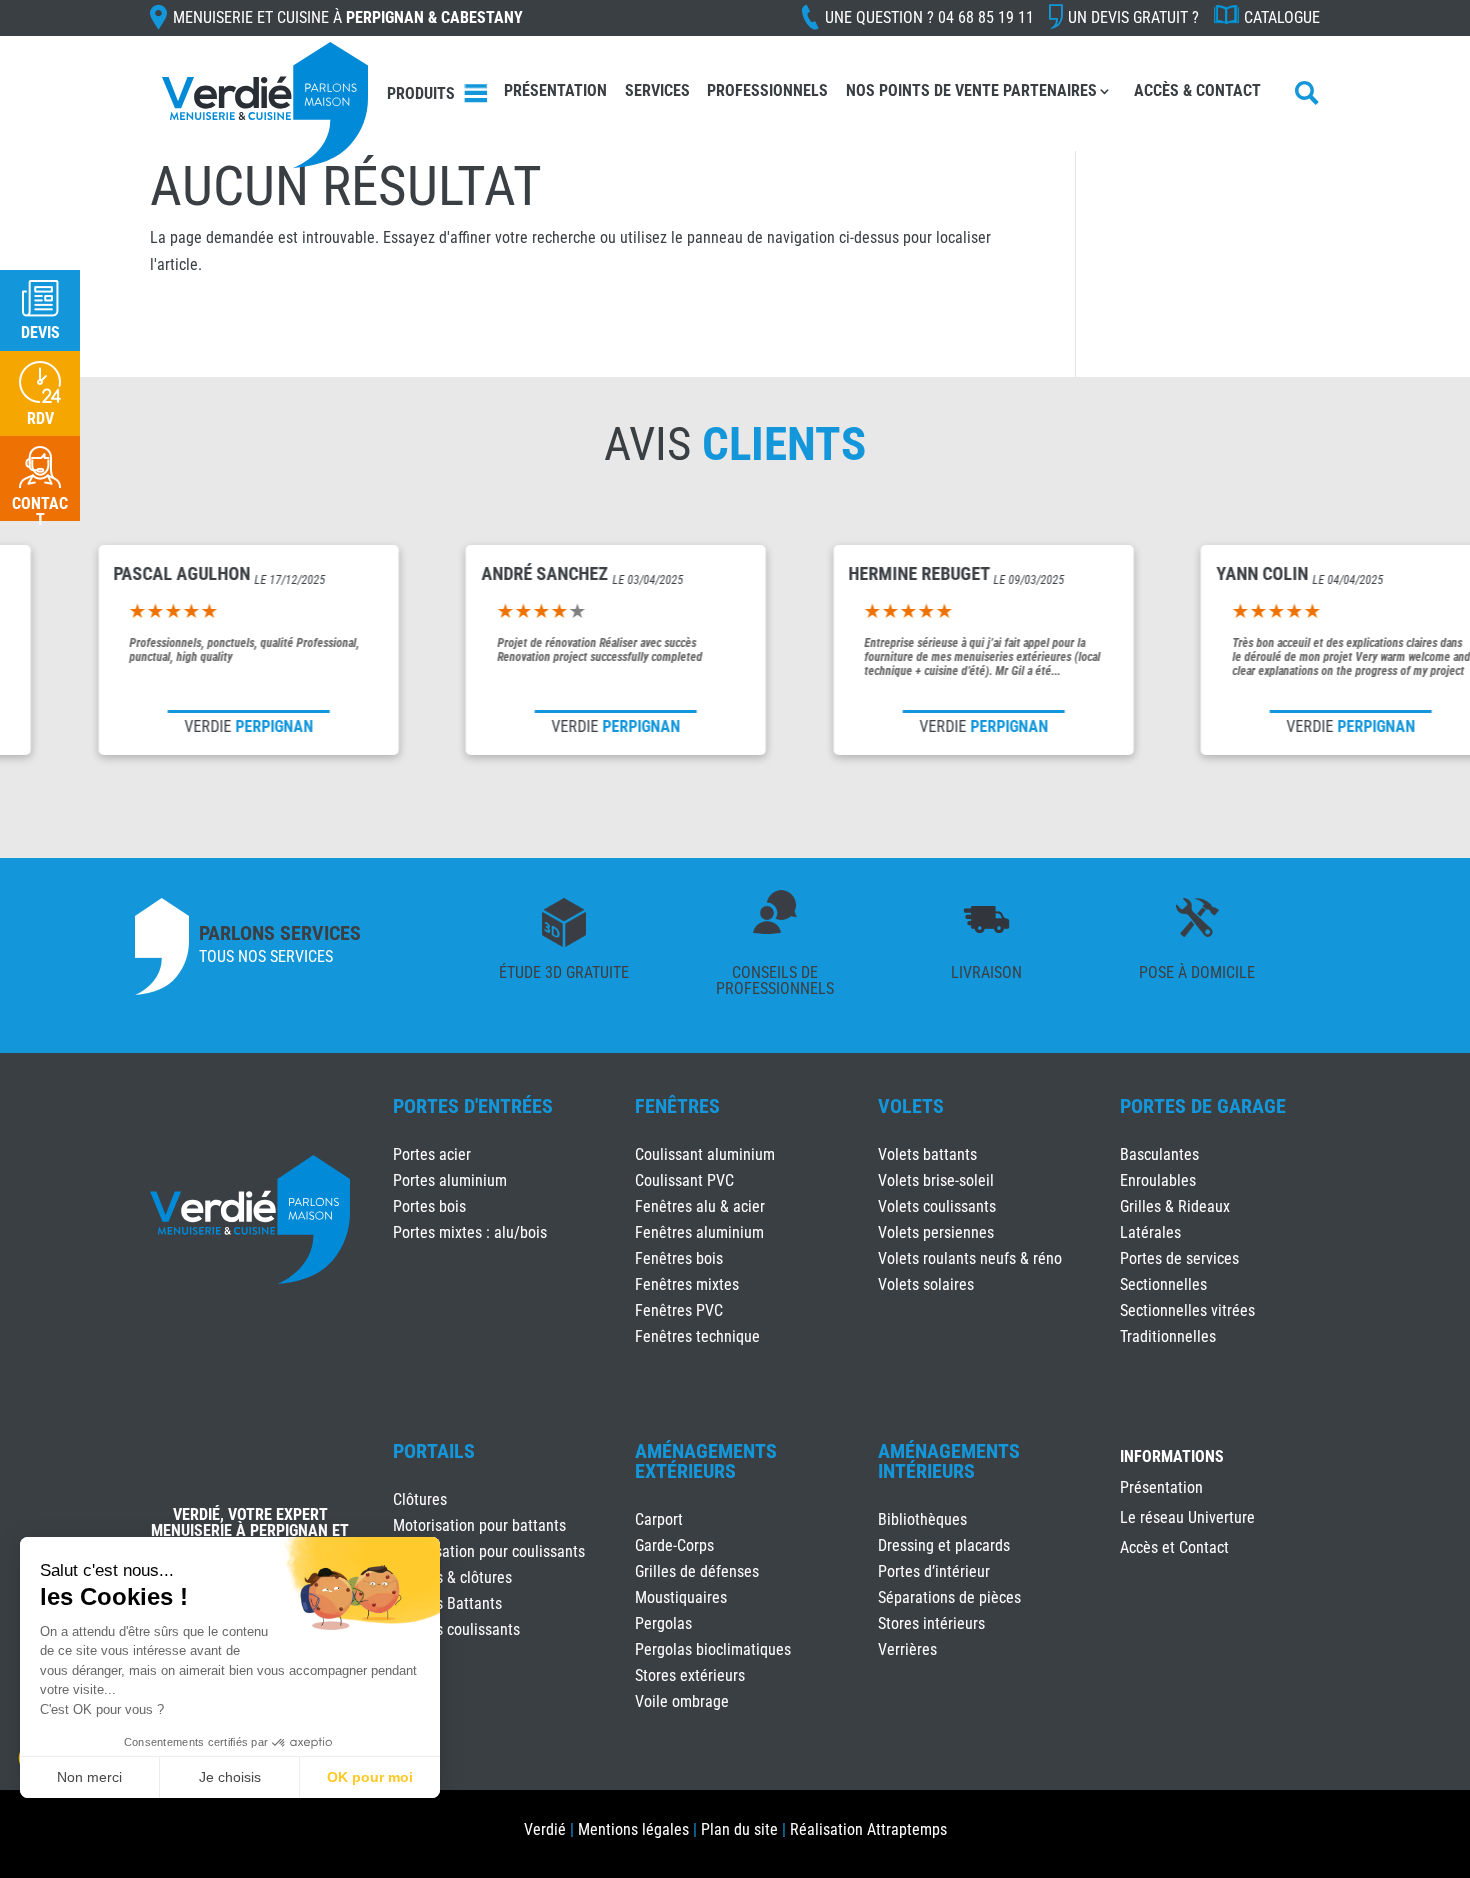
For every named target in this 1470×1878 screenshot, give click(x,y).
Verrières (907, 1649)
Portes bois (429, 1206)
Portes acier (432, 1154)
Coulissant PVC (684, 1180)
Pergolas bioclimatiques (713, 1649)
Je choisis (230, 1777)
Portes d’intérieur (934, 1571)
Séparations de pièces (949, 1597)
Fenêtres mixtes (687, 1284)
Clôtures (420, 1499)
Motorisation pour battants (479, 1525)
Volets (911, 1106)
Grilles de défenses (697, 1571)
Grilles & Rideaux (1175, 1206)
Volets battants (927, 1154)
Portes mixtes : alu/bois (470, 1232)
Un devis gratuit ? (1133, 17)
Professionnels (767, 90)
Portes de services (1179, 1258)
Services (657, 90)
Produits (421, 93)
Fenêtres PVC (679, 1310)
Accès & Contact (1197, 90)
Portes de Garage (1203, 1106)
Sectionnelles (1163, 1284)
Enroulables (1158, 1180)
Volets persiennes (936, 1232)
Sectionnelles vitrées (1187, 1310)
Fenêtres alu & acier (700, 1206)
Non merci (89, 1777)
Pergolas (663, 1623)
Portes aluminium (450, 1180)
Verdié (545, 1829)
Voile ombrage (682, 1701)
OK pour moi (370, 1777)
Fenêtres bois (679, 1258)
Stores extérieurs (690, 1675)
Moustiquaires (681, 1597)
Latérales (1150, 1232)
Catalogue (1282, 17)
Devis (40, 332)
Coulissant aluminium (705, 1154)
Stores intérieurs (931, 1623)
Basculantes (1159, 1154)
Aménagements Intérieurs (949, 1461)
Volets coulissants (937, 1206)
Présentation (555, 90)
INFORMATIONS (1172, 1457)
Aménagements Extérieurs (706, 1461)
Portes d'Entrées (473, 1106)
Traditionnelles (1168, 1336)
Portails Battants (447, 1603)
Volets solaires (926, 1284)
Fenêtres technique (697, 1336)
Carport (659, 1519)
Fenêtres (677, 1106)
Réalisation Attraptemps (868, 1829)
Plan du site (739, 1829)
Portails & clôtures (452, 1577)
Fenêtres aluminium (699, 1232)
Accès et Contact (1174, 1549)
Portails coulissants (456, 1629)
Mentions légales (633, 1829)
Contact (40, 511)
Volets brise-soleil (936, 1180)
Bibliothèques (922, 1519)
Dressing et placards (944, 1545)
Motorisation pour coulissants (489, 1551)
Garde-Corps (674, 1545)
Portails (434, 1451)
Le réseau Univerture (1187, 1519)
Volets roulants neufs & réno (970, 1258)
